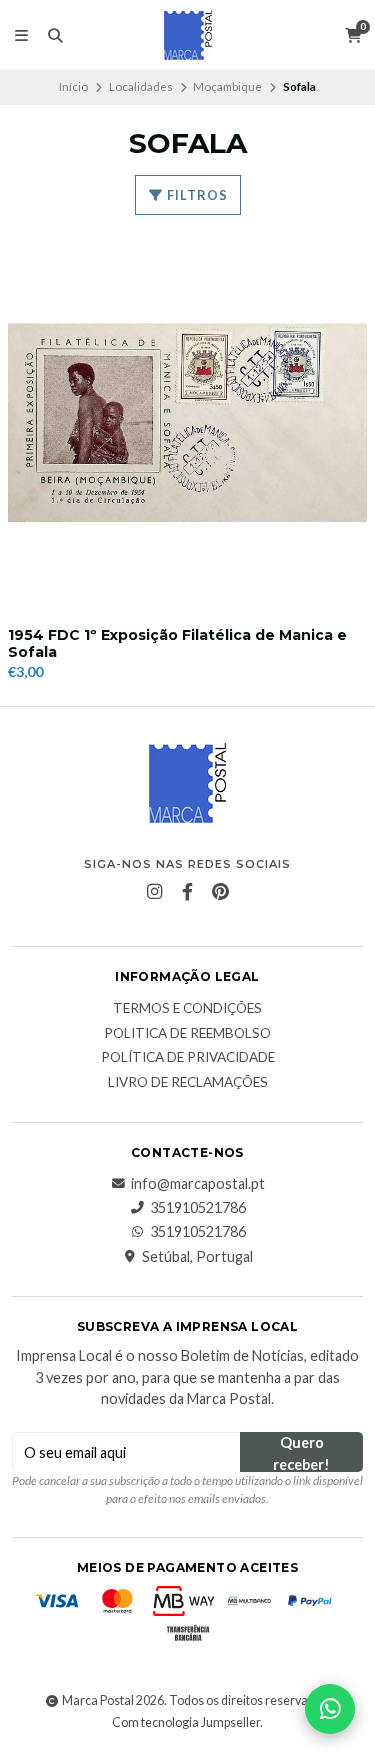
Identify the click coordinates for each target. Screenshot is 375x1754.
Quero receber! (301, 1453)
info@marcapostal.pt (198, 1184)
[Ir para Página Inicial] (188, 35)
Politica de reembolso (187, 1034)
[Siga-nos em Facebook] (188, 892)
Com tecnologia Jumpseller (186, 1722)
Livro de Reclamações (188, 1083)
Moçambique (227, 86)
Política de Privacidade (188, 1058)
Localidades (141, 86)
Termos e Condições (187, 1009)
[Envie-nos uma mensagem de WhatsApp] (330, 1709)
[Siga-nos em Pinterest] (221, 892)
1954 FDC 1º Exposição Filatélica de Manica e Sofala (177, 644)
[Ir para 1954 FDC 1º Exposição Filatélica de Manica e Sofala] (187, 423)
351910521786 (198, 1208)
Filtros (196, 195)
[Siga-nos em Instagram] (155, 892)
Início (73, 86)
